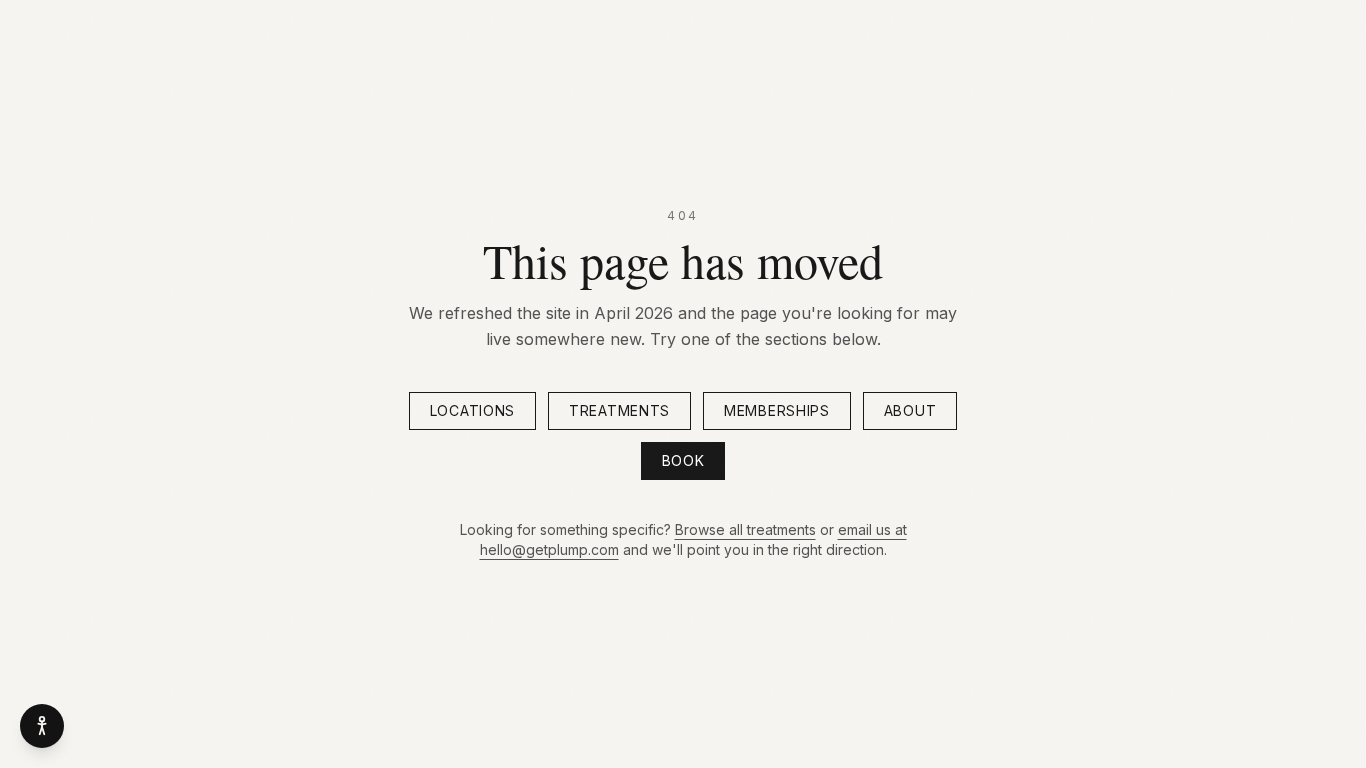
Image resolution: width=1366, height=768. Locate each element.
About (910, 410)
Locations (472, 410)
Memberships (777, 410)
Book (683, 460)
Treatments (619, 410)
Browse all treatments (745, 529)
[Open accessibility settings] (42, 726)
